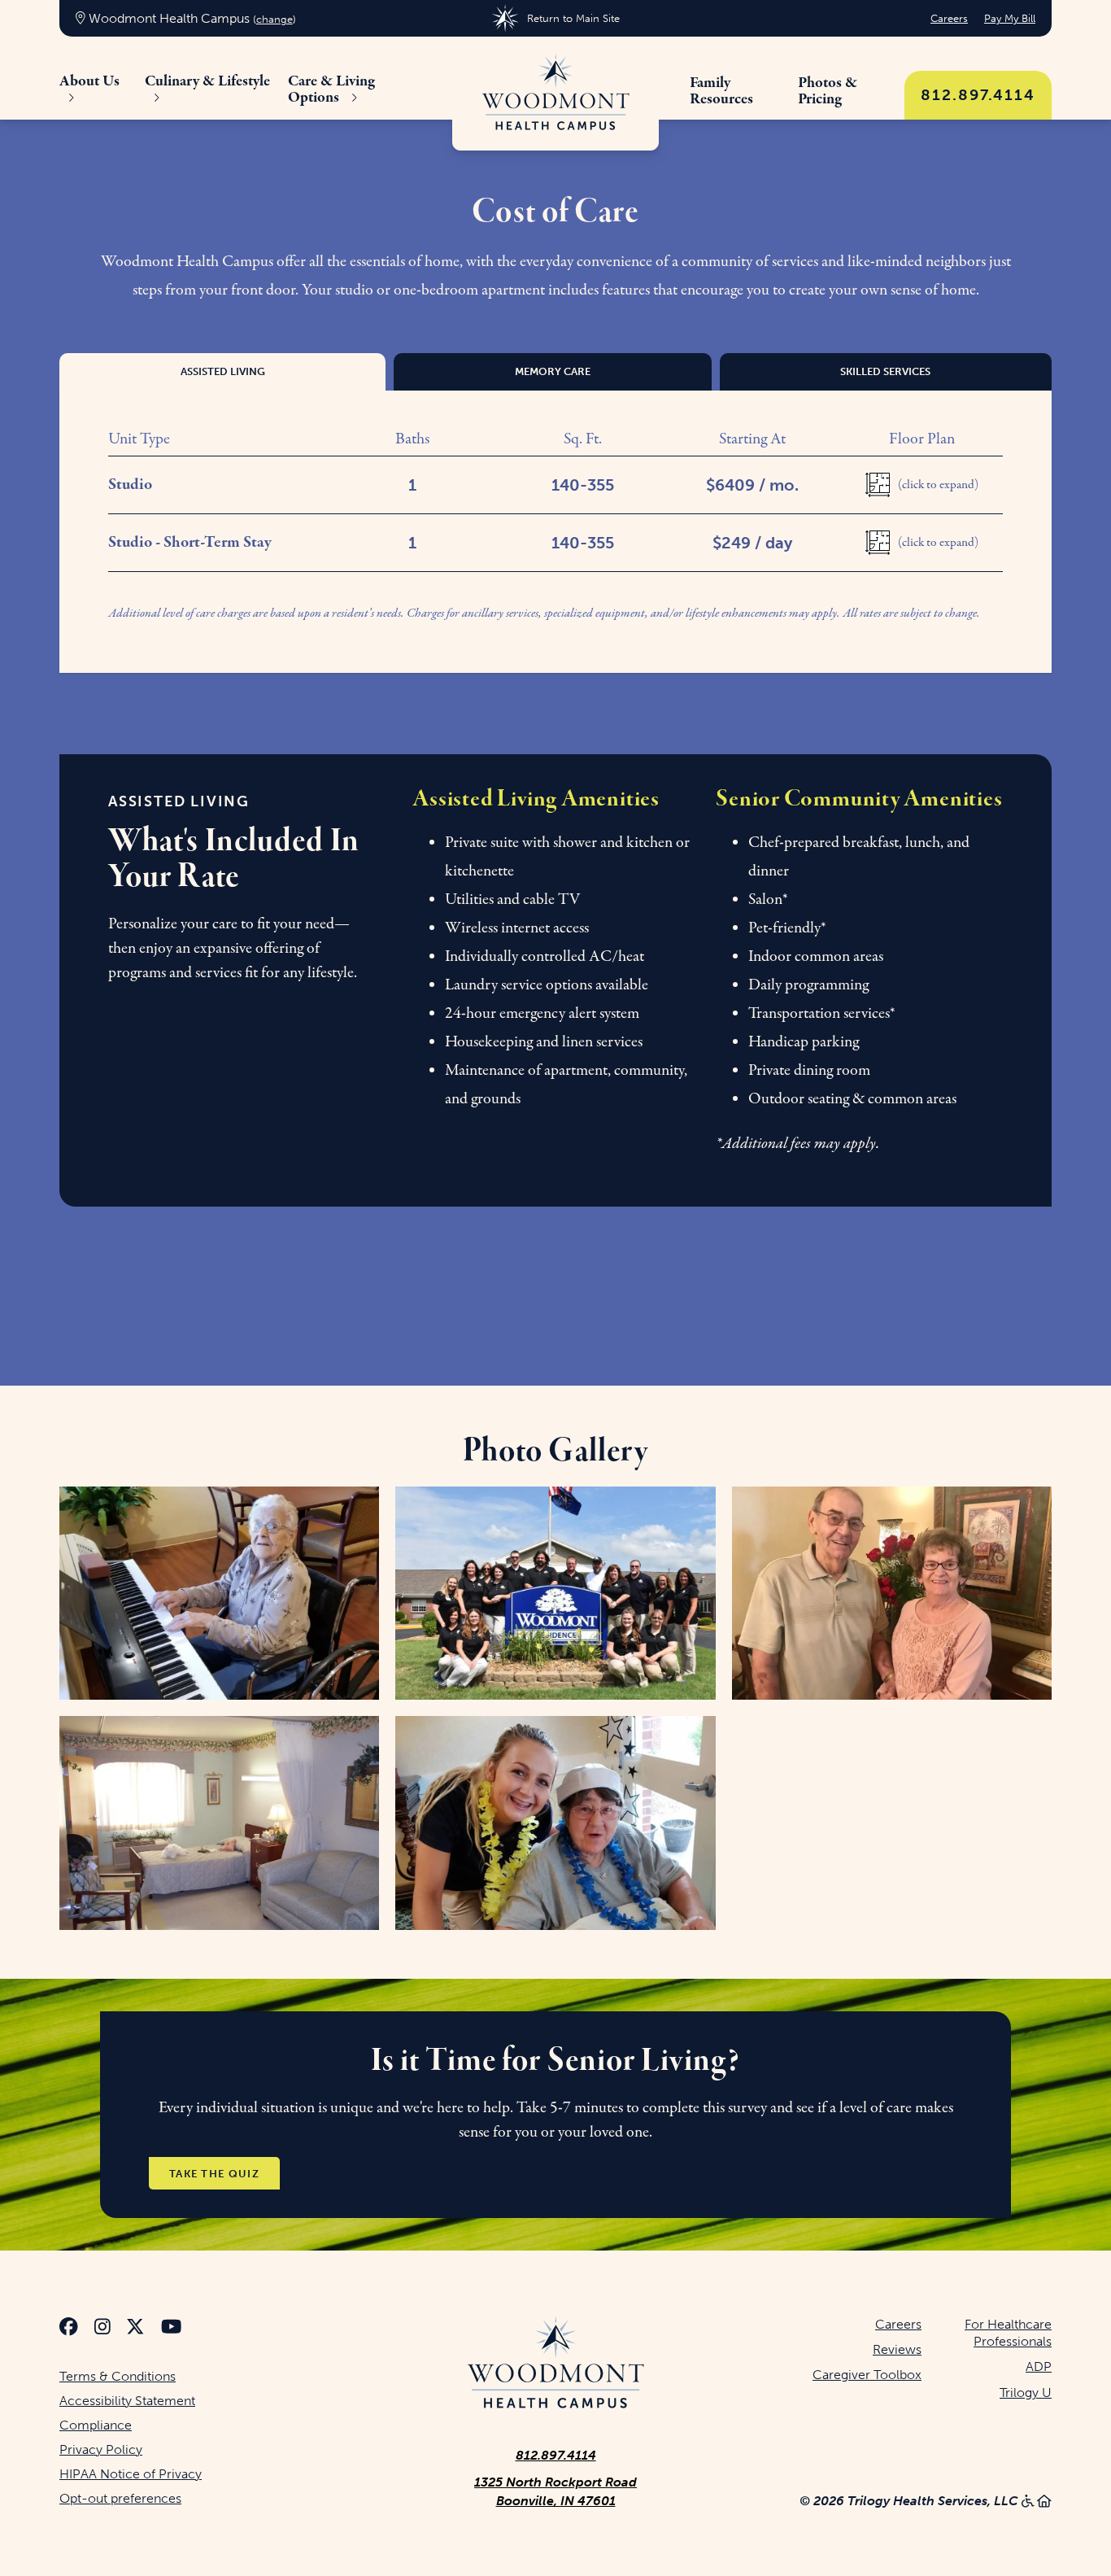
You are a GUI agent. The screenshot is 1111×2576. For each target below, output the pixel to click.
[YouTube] (171, 2329)
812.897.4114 (978, 95)
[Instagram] (102, 2329)
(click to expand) (938, 485)
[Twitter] (135, 2329)
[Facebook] (69, 2329)
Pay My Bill (1010, 18)
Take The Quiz (214, 2174)
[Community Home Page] (555, 94)
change (274, 19)
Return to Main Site (573, 18)
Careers (949, 18)
